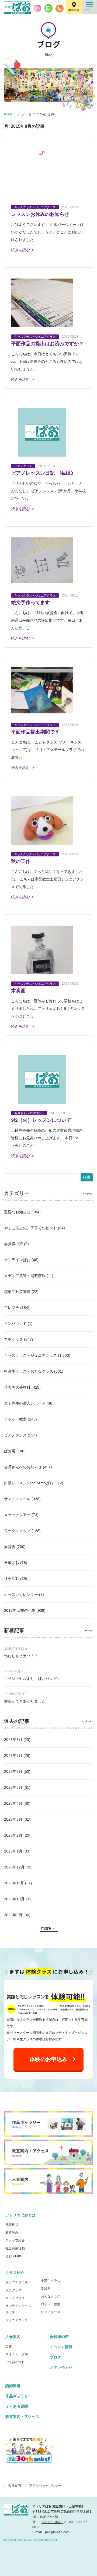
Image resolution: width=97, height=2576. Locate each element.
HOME (8, 114)
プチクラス (13, 1339)
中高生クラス (51, 2281)
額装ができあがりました (25, 1701)
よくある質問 (17, 2406)
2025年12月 (14, 1867)
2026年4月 (13, 1803)
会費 (9, 2346)
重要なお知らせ (17, 1212)
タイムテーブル (17, 2354)
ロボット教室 (15, 1419)
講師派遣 (13, 2386)
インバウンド (15, 1324)
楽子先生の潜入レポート (25, 1403)
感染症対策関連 (17, 1292)
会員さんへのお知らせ (23, 1467)
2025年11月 (14, 1883)
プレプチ (12, 1308)
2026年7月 (13, 1756)
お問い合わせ (61, 2367)
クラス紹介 (15, 2273)
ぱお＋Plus (13, 2256)
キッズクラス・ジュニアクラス (30, 1355)
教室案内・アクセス (22, 2417)
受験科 (46, 2289)
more (46, 1928)
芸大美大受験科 (17, 1387)
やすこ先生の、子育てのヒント (30, 1228)
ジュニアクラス (17, 2320)
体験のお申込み (48, 2059)
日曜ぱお (12, 1563)
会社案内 (15, 2485)
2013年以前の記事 (20, 1610)
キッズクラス (15, 2298)
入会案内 (13, 2337)
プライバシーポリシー (45, 2485)
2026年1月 (13, 1851)
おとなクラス (51, 2296)
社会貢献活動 (15, 2248)
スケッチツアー (17, 1515)
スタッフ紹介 (15, 2240)
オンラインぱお (17, 1260)
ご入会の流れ (15, 2362)
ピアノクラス (15, 1435)
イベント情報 (61, 2347)
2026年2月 (13, 1835)
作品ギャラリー (19, 2396)
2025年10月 (14, 1899)
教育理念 (12, 2233)
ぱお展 (10, 1451)
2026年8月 (13, 1740)
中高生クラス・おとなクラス (29, 1371)
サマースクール (17, 1499)
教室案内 (74, 10)
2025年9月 (13, 1915)
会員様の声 (13, 1244)
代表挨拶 (12, 2225)
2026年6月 (13, 1771)
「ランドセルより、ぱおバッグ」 (32, 1679)
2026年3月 (13, 1819)
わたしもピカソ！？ (21, 1656)
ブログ (20, 114)
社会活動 (12, 1579)
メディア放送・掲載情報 (25, 1276)
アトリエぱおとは (20, 2215)
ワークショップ (17, 1531)
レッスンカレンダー (21, 1594)
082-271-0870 (52, 2522)
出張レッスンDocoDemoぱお (29, 1483)
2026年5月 (13, 1787)
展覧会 (10, 1547)
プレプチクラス (17, 2282)
